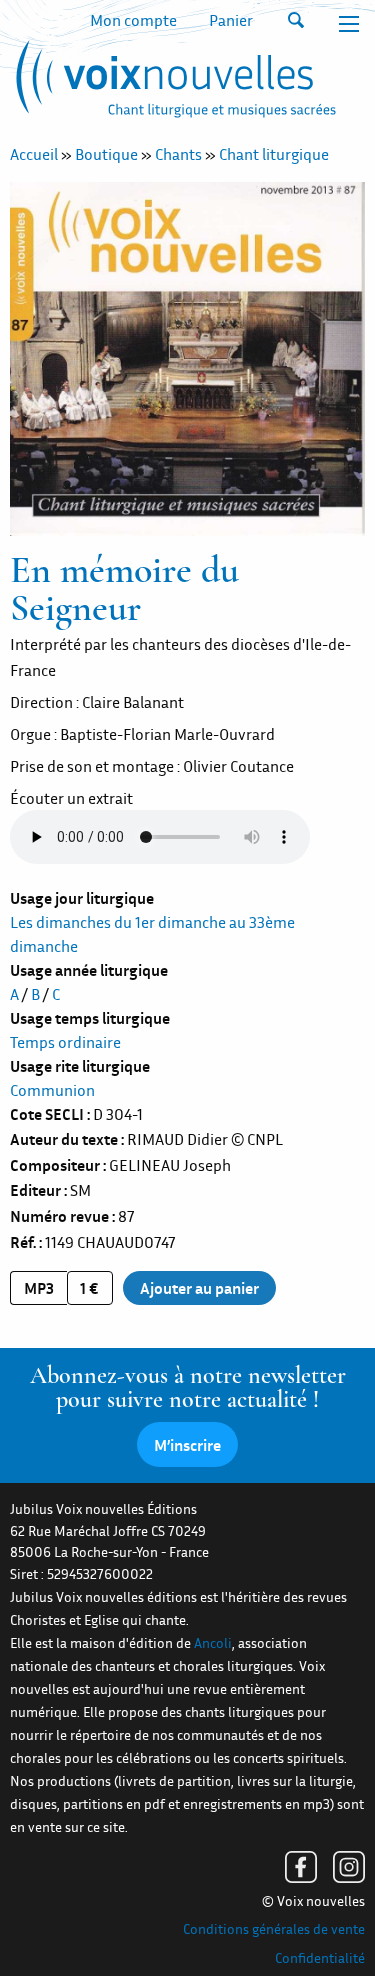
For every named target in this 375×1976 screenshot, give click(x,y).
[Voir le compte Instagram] (349, 1867)
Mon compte (133, 20)
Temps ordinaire (65, 1042)
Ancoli (213, 1643)
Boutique (106, 154)
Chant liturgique (274, 154)
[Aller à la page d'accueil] (173, 83)
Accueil (34, 154)
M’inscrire (187, 1445)
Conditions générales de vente (274, 1929)
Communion (52, 1090)
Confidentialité (320, 1958)
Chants (178, 154)
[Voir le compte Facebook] (301, 1867)
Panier (231, 20)
